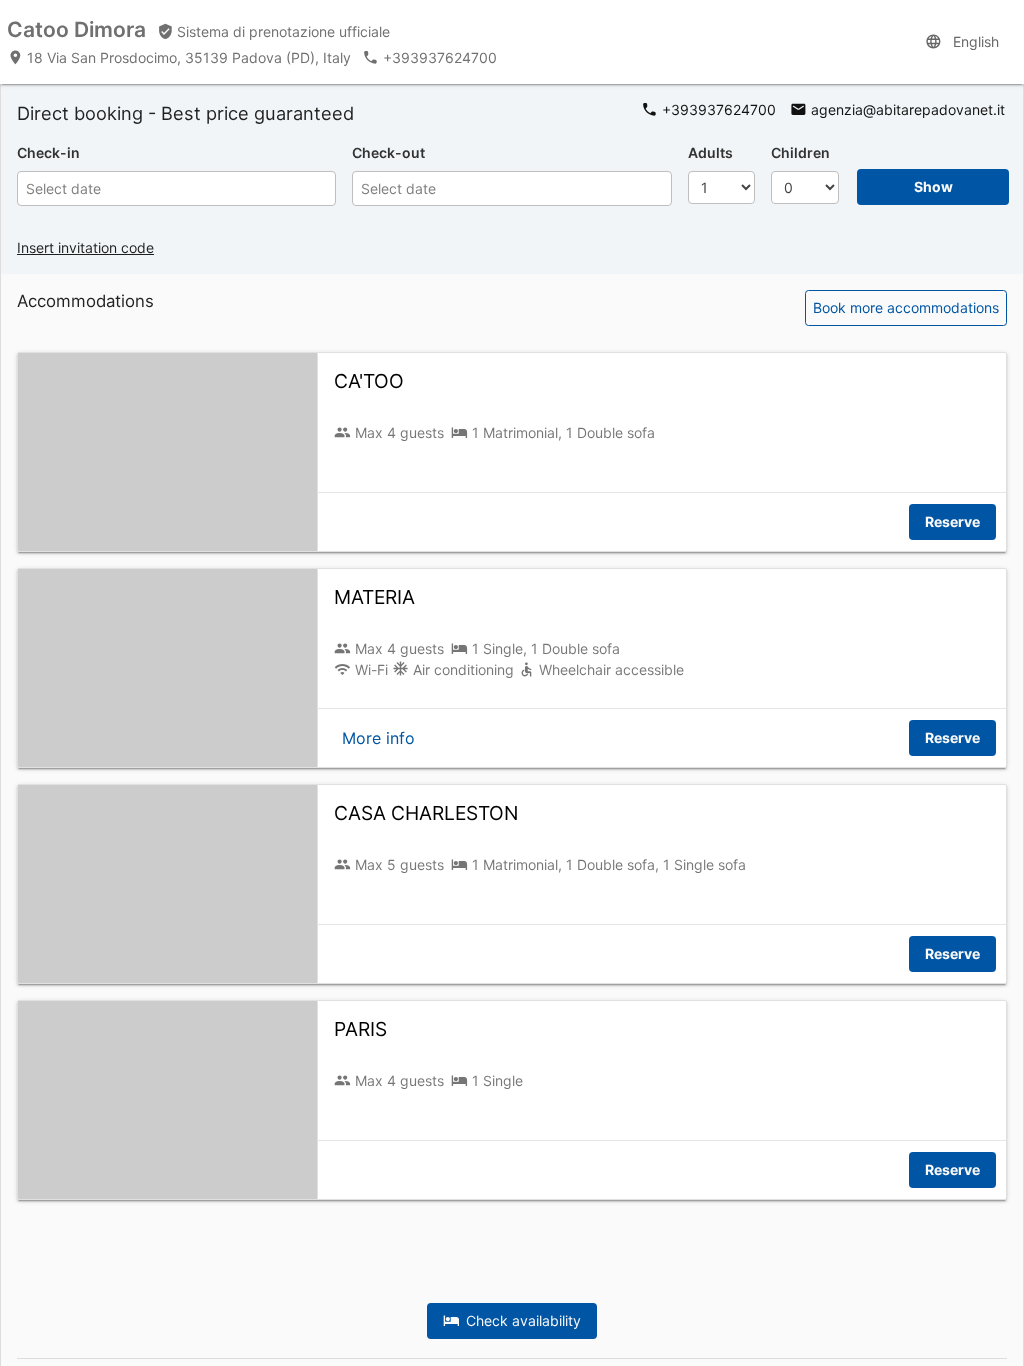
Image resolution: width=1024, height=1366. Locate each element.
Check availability (520, 1320)
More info (378, 738)
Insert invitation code (85, 247)
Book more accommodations (906, 307)
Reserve (952, 521)
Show (933, 186)
